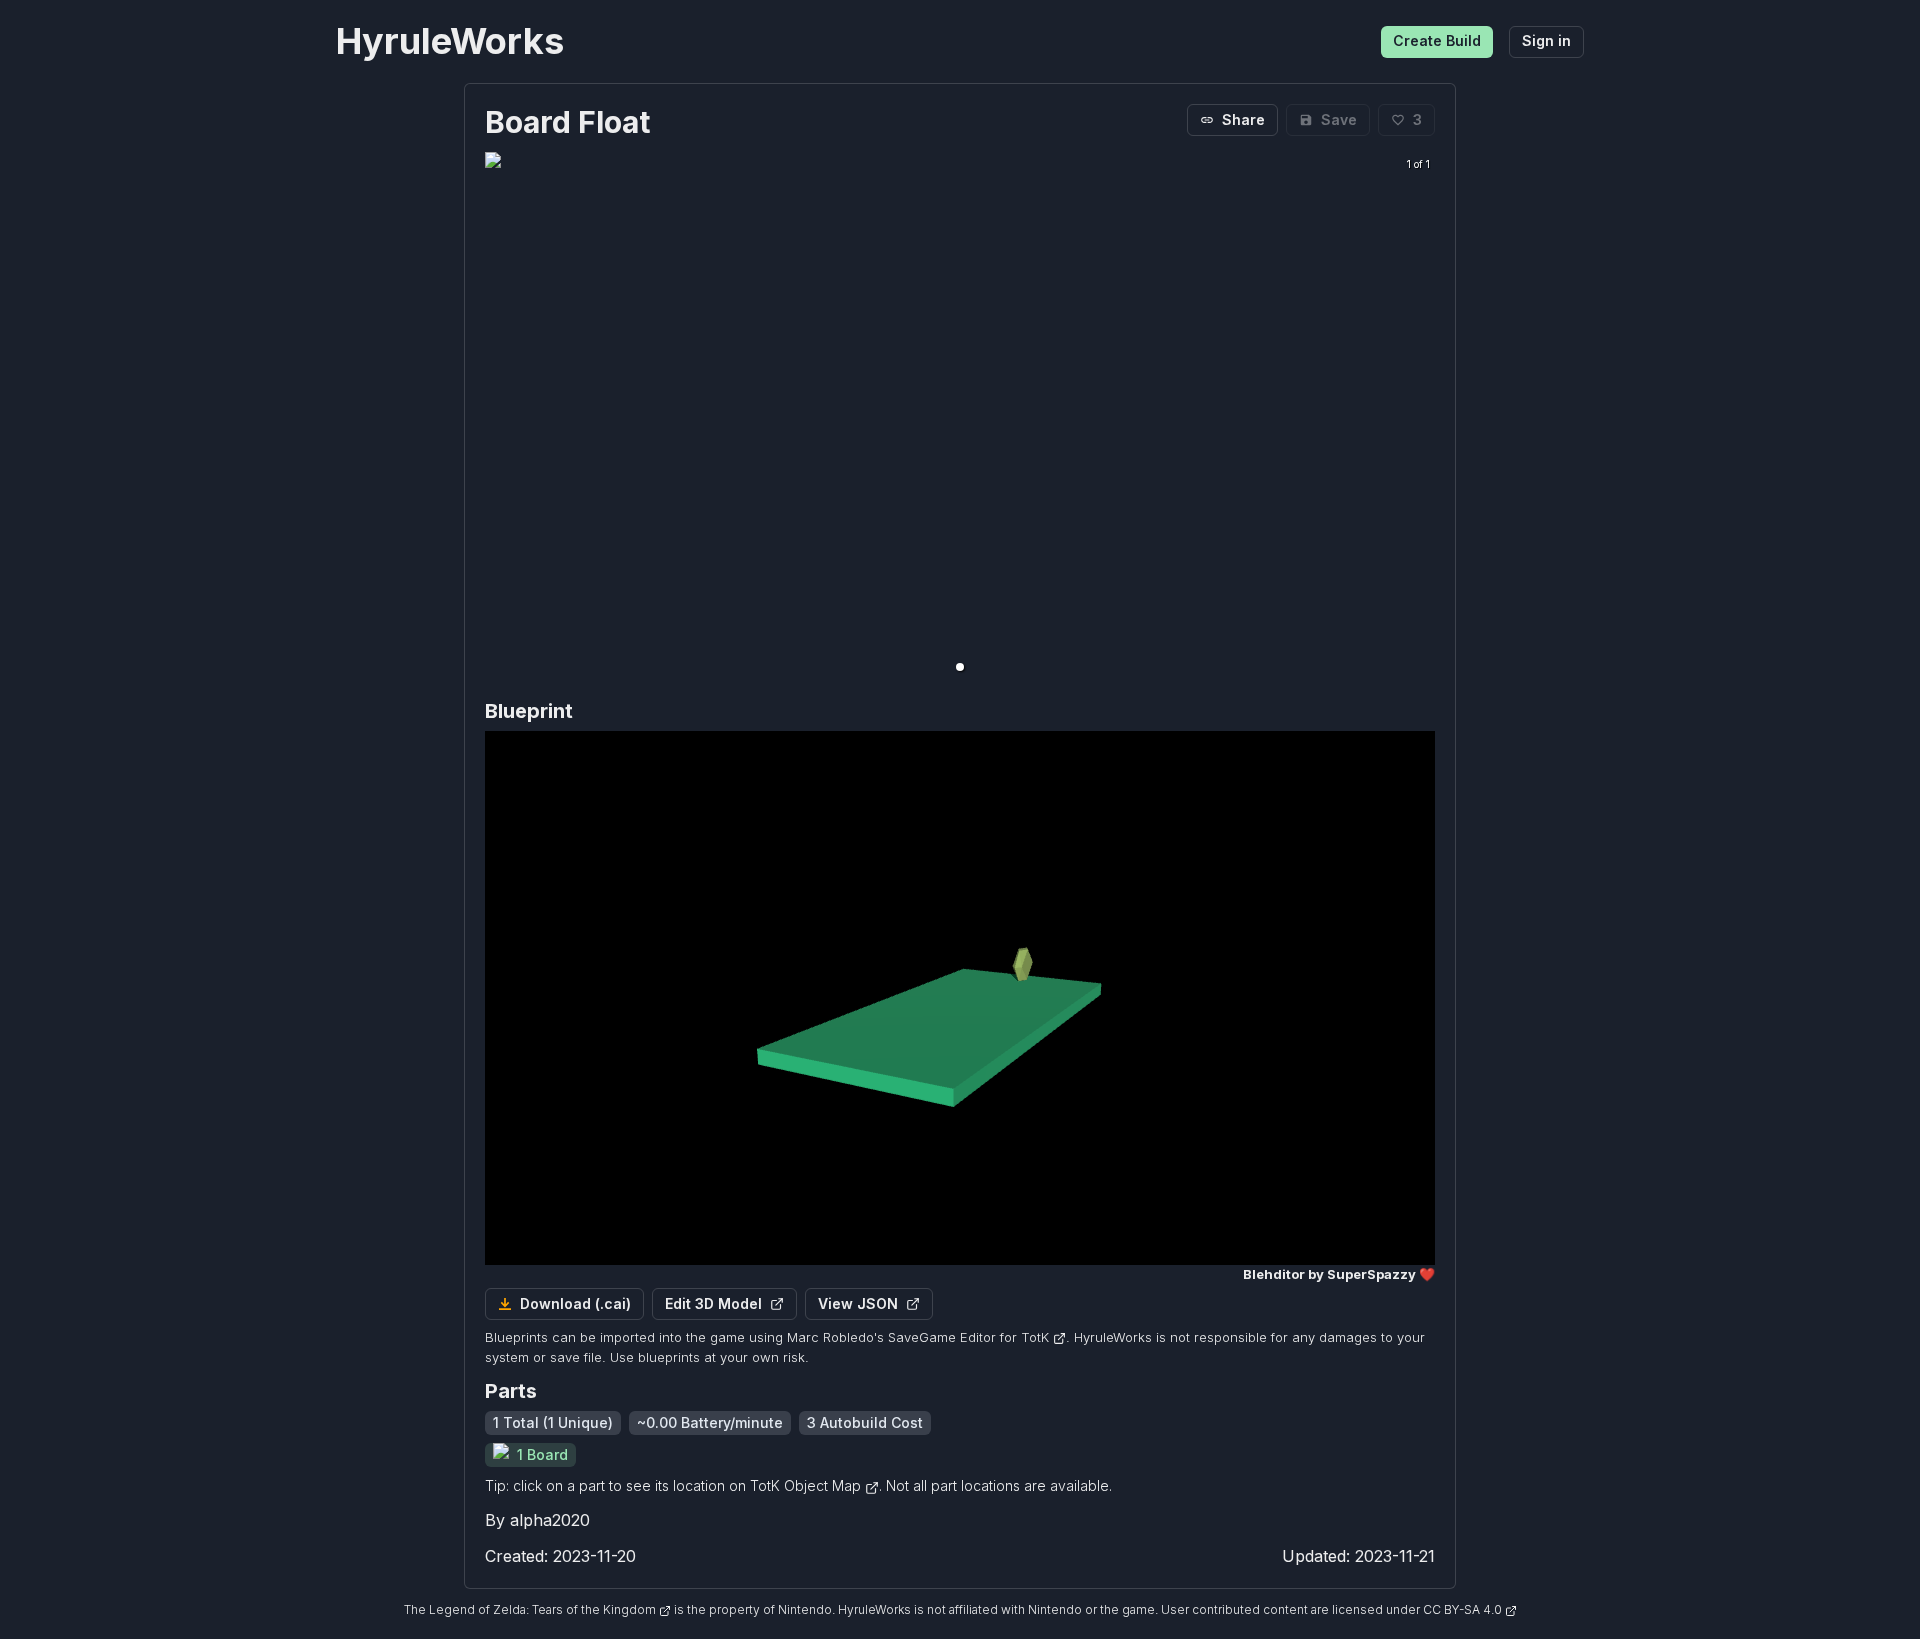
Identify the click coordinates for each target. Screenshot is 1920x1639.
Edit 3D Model (713, 1303)
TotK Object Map (807, 1485)
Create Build (1437, 40)
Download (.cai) (575, 1303)
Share (1243, 119)
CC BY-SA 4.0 (1464, 1609)
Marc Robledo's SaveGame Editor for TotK (918, 1337)
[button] (960, 667)
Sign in (1546, 40)
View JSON (858, 1303)
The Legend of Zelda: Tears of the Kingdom (531, 1609)
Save (1339, 119)
